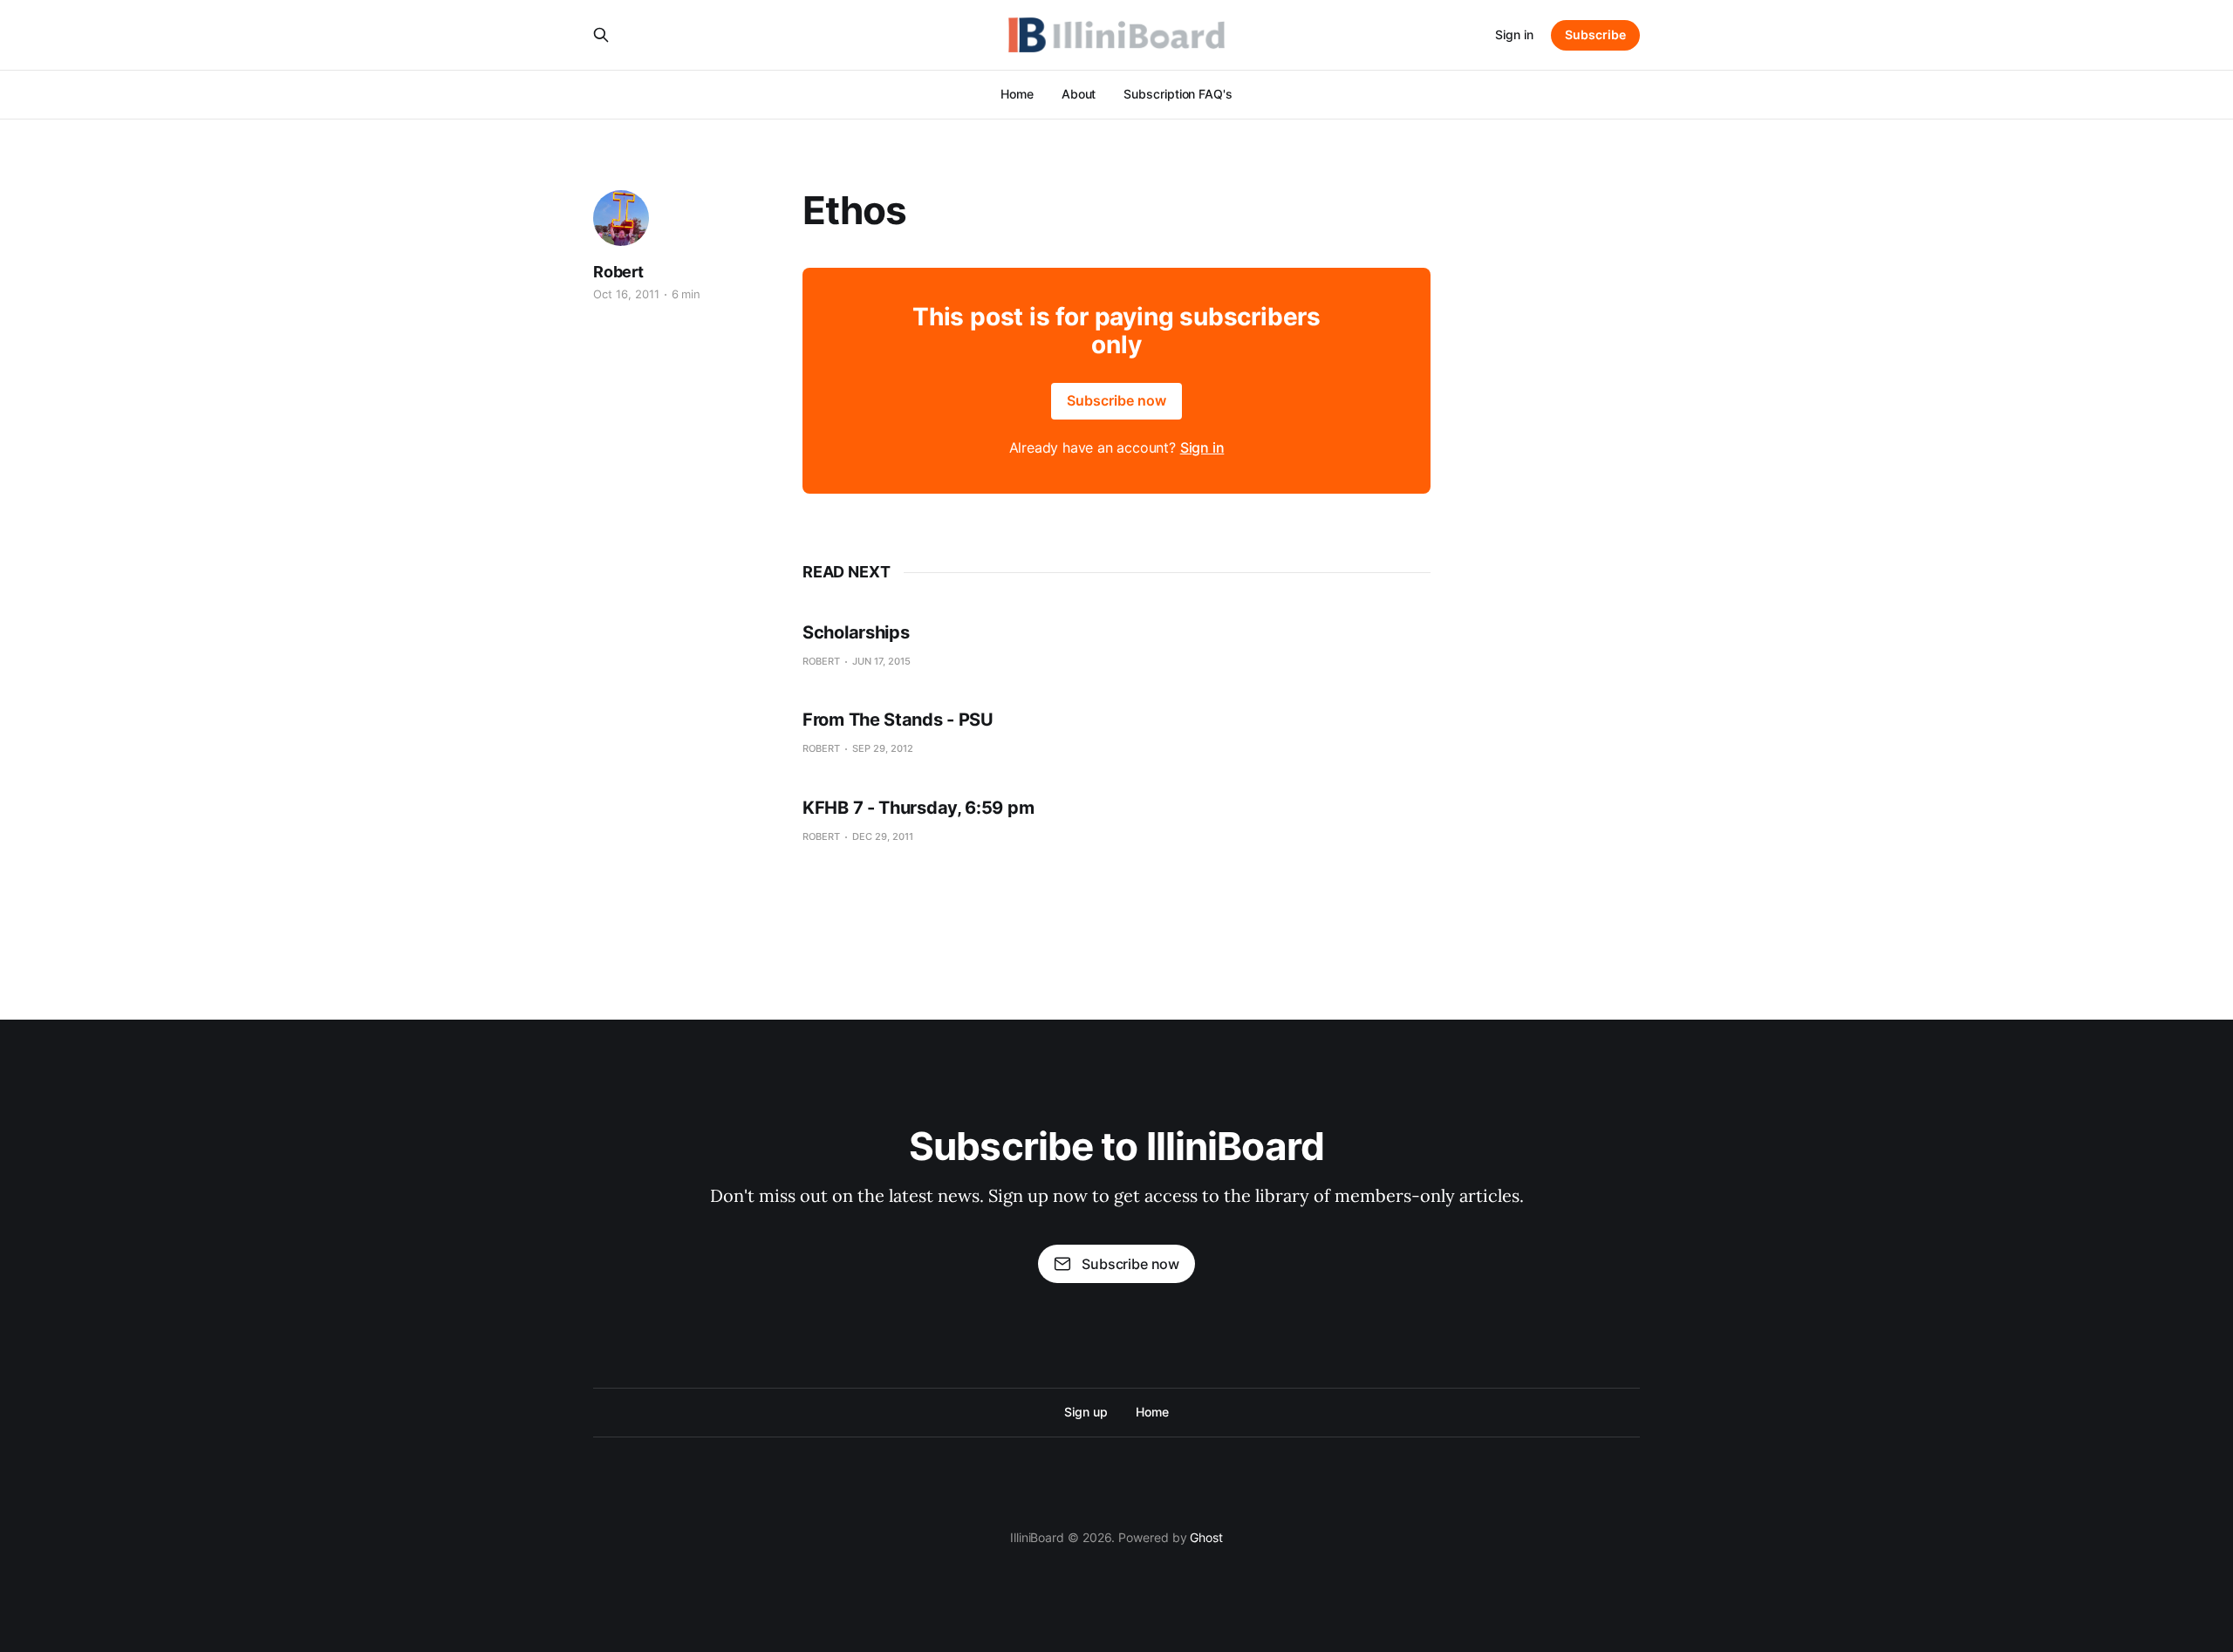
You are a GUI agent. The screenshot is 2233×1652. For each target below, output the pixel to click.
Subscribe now (1116, 400)
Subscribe (1595, 34)
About (1079, 94)
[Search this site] (601, 35)
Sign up (1086, 1412)
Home (1017, 94)
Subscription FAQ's (1178, 94)
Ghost (1206, 1537)
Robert (618, 272)
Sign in (1514, 34)
